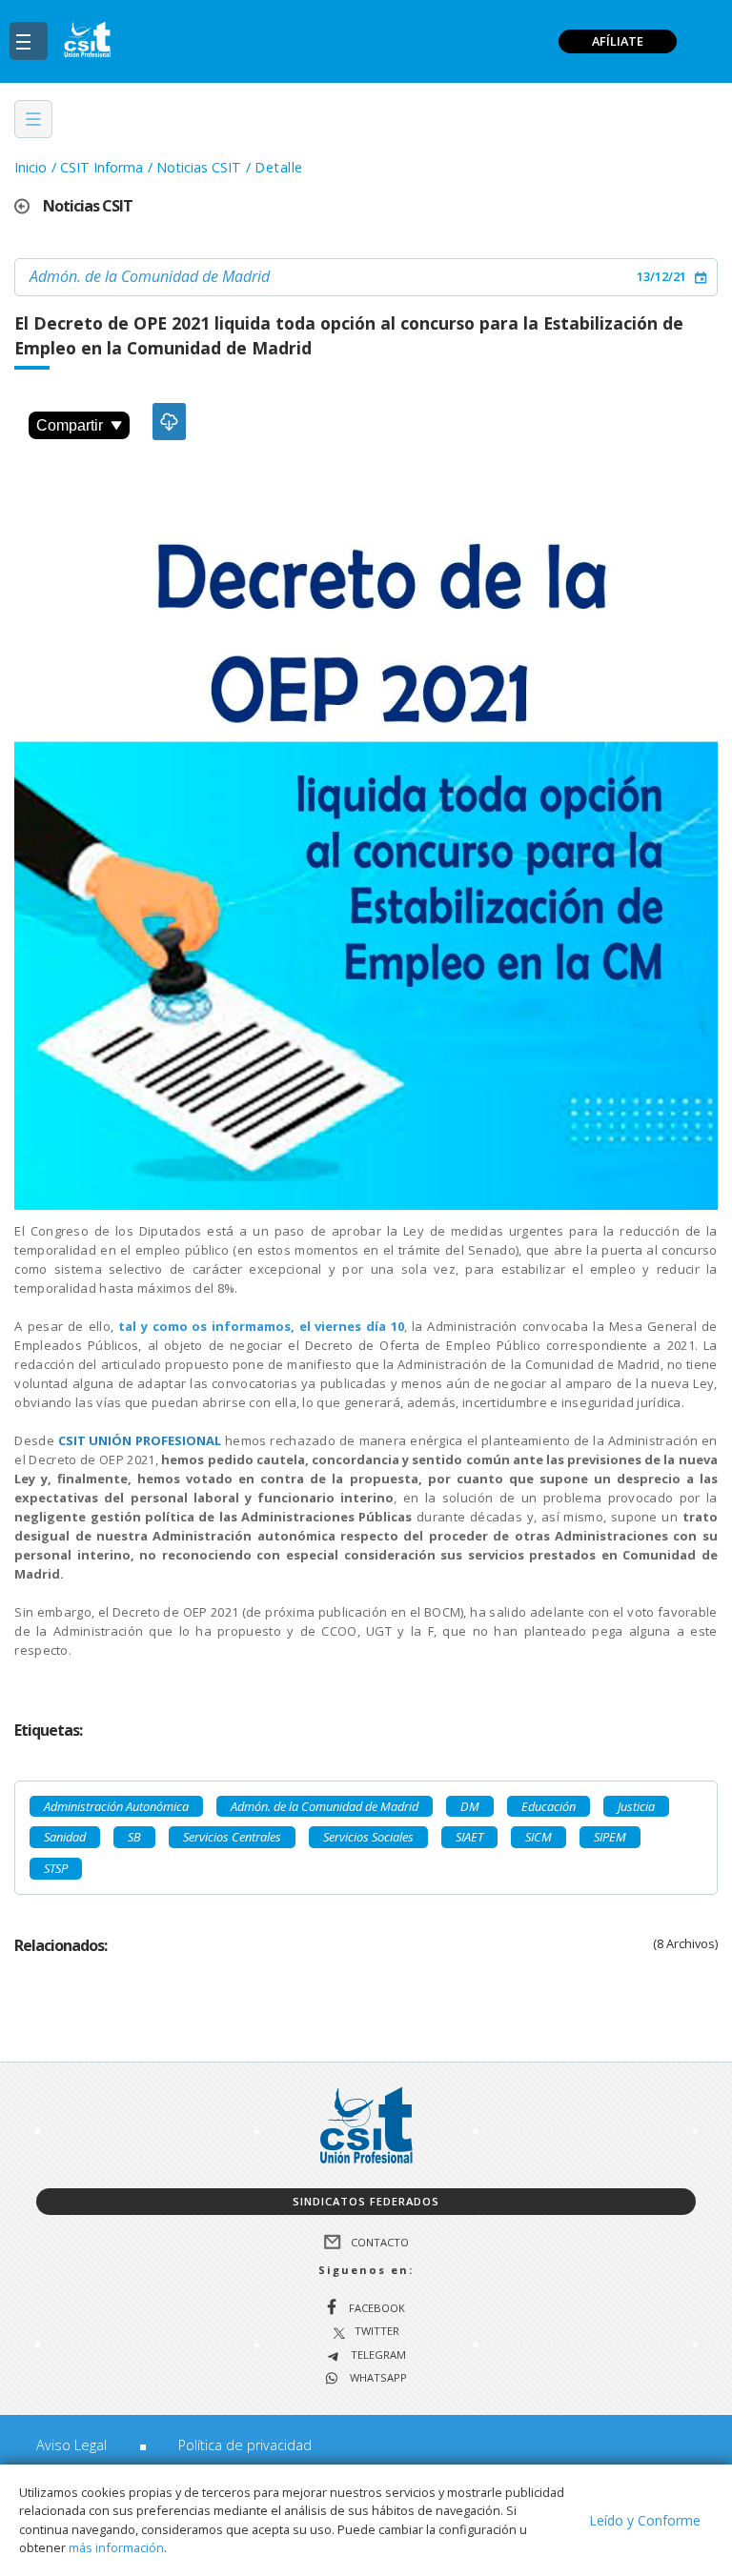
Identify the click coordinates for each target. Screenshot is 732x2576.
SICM (539, 1837)
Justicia (636, 1806)
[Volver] (29, 206)
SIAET (469, 1837)
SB (134, 1837)
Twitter (377, 2332)
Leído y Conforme (645, 2520)
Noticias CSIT (199, 167)
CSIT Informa (102, 167)
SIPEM (610, 1837)
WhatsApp (377, 2378)
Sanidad (65, 1837)
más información (116, 2547)
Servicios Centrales (232, 1837)
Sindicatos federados (366, 2201)
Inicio (30, 167)
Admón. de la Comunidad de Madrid (150, 276)
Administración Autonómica (116, 1806)
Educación (549, 1806)
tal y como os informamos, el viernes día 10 (261, 1326)
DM (470, 1806)
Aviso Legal (71, 2445)
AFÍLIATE (618, 41)
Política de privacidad (245, 2445)
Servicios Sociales (368, 1837)
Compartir (70, 425)
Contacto (380, 2241)
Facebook (377, 2308)
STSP (56, 1868)
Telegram (377, 2355)
